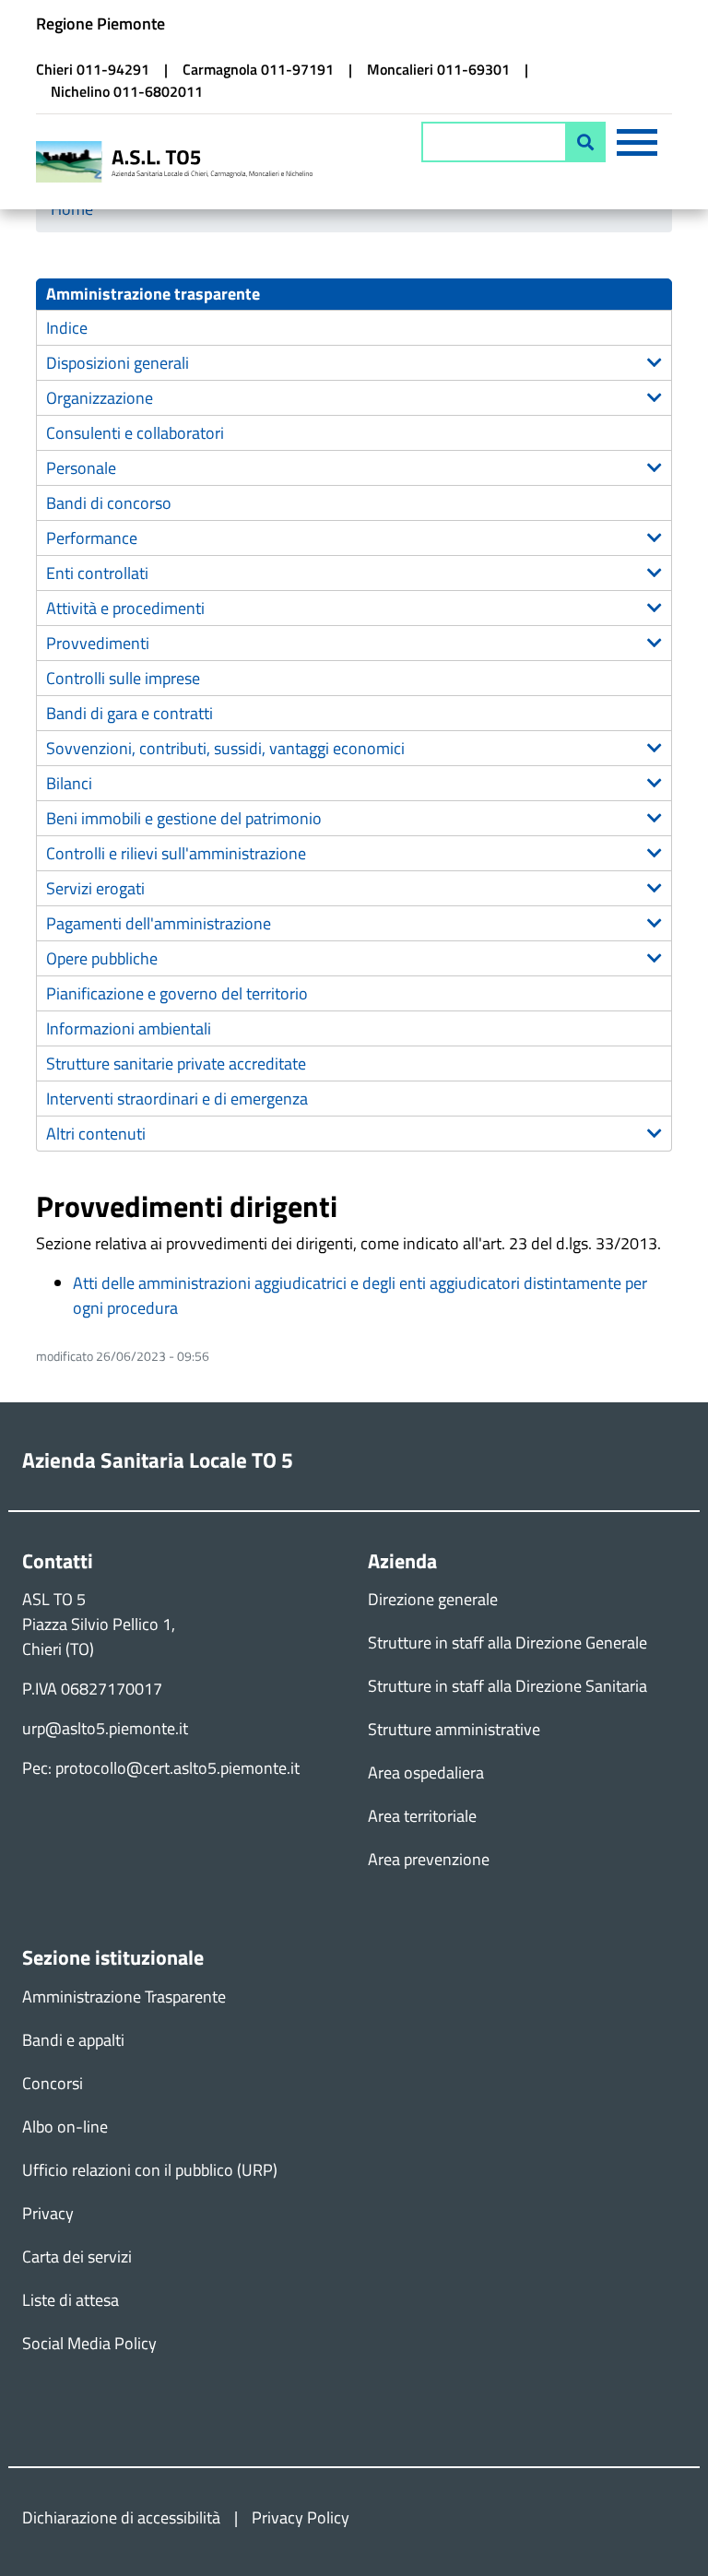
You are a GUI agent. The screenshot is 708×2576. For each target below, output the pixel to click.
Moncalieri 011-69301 (438, 69)
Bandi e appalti (73, 2040)
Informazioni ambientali (129, 1028)
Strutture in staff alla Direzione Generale (507, 1642)
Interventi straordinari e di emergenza (177, 1099)
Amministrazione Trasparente (124, 1997)
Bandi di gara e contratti (130, 713)
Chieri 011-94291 (93, 69)
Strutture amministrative (454, 1729)
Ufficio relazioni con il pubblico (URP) (150, 2170)
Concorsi (53, 2083)
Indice (67, 328)
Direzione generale (433, 1599)
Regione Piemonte (100, 24)
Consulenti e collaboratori (135, 433)
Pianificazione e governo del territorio (177, 993)
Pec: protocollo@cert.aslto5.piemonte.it (161, 1768)
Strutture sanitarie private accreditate (176, 1063)
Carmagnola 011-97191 (258, 69)
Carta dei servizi (77, 2257)
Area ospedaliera (426, 1772)
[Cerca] (585, 142)
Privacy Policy (301, 2517)
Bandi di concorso (109, 503)
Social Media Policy (89, 2343)
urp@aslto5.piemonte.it (105, 1728)
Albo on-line (65, 2127)
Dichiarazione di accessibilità (121, 2517)
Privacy (48, 2213)
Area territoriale (422, 1816)
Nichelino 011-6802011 (127, 91)
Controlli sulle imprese (123, 678)
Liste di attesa (71, 2300)
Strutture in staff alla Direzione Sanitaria (507, 1686)
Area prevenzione (429, 1859)
